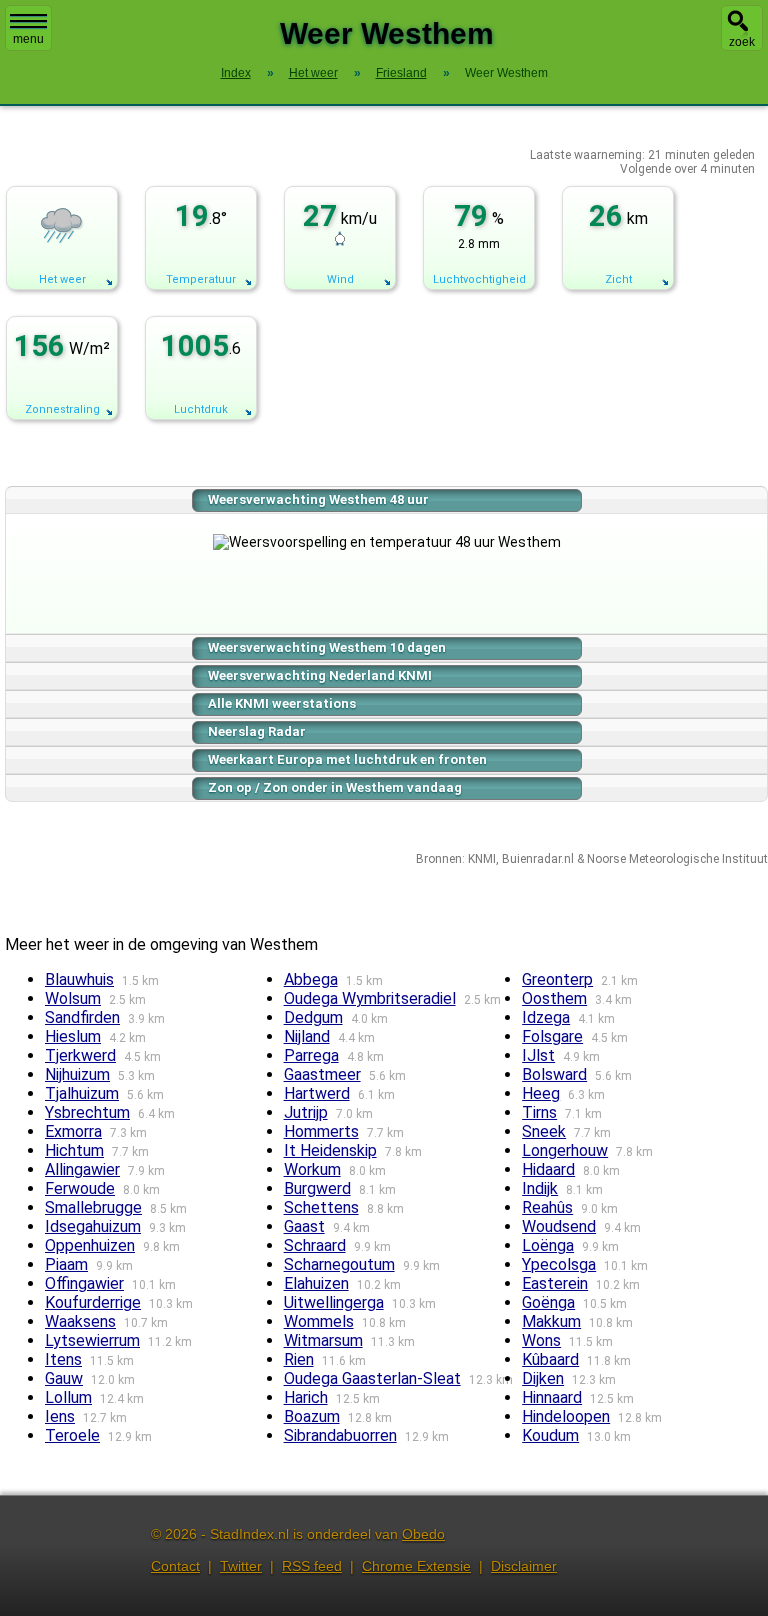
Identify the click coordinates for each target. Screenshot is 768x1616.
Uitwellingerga (334, 1302)
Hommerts (321, 1131)
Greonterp (557, 979)
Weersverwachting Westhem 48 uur (318, 499)
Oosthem (554, 998)
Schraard (315, 1245)
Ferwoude (80, 1188)
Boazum (312, 1416)
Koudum (550, 1435)
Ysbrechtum (87, 1112)
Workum (312, 1169)
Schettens (321, 1207)
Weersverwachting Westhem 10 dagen (327, 647)
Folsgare (552, 1036)
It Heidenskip (330, 1150)
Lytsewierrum (92, 1340)
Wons (541, 1340)
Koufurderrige (93, 1302)
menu (28, 39)
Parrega (311, 1055)
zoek (742, 42)
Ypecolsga (559, 1264)
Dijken (543, 1378)
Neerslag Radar (257, 731)
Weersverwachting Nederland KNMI (320, 675)
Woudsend (559, 1226)
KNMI (482, 859)
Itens (63, 1359)
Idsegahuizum (93, 1226)
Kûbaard (550, 1359)
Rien (299, 1359)
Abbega (311, 979)
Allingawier (82, 1169)
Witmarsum (323, 1340)
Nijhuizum (77, 1074)
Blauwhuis (79, 979)
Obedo (423, 1534)
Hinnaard (552, 1397)
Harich (306, 1397)
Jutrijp (306, 1112)
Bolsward (554, 1074)
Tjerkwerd (80, 1055)
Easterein (555, 1283)
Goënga (548, 1302)
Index (236, 73)
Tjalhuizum (82, 1093)
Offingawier (84, 1283)
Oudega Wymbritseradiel (370, 998)
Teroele (72, 1435)
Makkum (551, 1321)
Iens (60, 1416)
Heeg (541, 1093)
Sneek (544, 1131)
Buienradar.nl (538, 859)
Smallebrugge (93, 1207)
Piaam (66, 1264)
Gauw (64, 1378)
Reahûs (547, 1207)
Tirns (539, 1112)
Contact (175, 1566)
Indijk (540, 1188)
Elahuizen (316, 1283)
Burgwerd (317, 1188)
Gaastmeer (322, 1074)
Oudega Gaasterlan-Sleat (372, 1378)
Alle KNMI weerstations (282, 703)
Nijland (307, 1036)
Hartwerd (317, 1093)
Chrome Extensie (416, 1566)
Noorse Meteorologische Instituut (677, 859)
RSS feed (312, 1566)
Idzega (546, 1017)
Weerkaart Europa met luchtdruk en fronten (347, 759)
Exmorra (73, 1131)
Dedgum (313, 1017)
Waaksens (80, 1321)
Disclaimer (524, 1566)
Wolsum (73, 998)
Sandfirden (82, 1017)
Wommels (319, 1321)
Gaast (304, 1226)
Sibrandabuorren (340, 1435)
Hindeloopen (566, 1416)
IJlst (538, 1055)
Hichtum (74, 1150)
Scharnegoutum (339, 1264)
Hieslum (73, 1036)
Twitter (241, 1566)
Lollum (68, 1397)
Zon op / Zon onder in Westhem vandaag (335, 787)
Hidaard (548, 1169)
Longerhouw (565, 1150)
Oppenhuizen (90, 1245)
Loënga (548, 1245)
